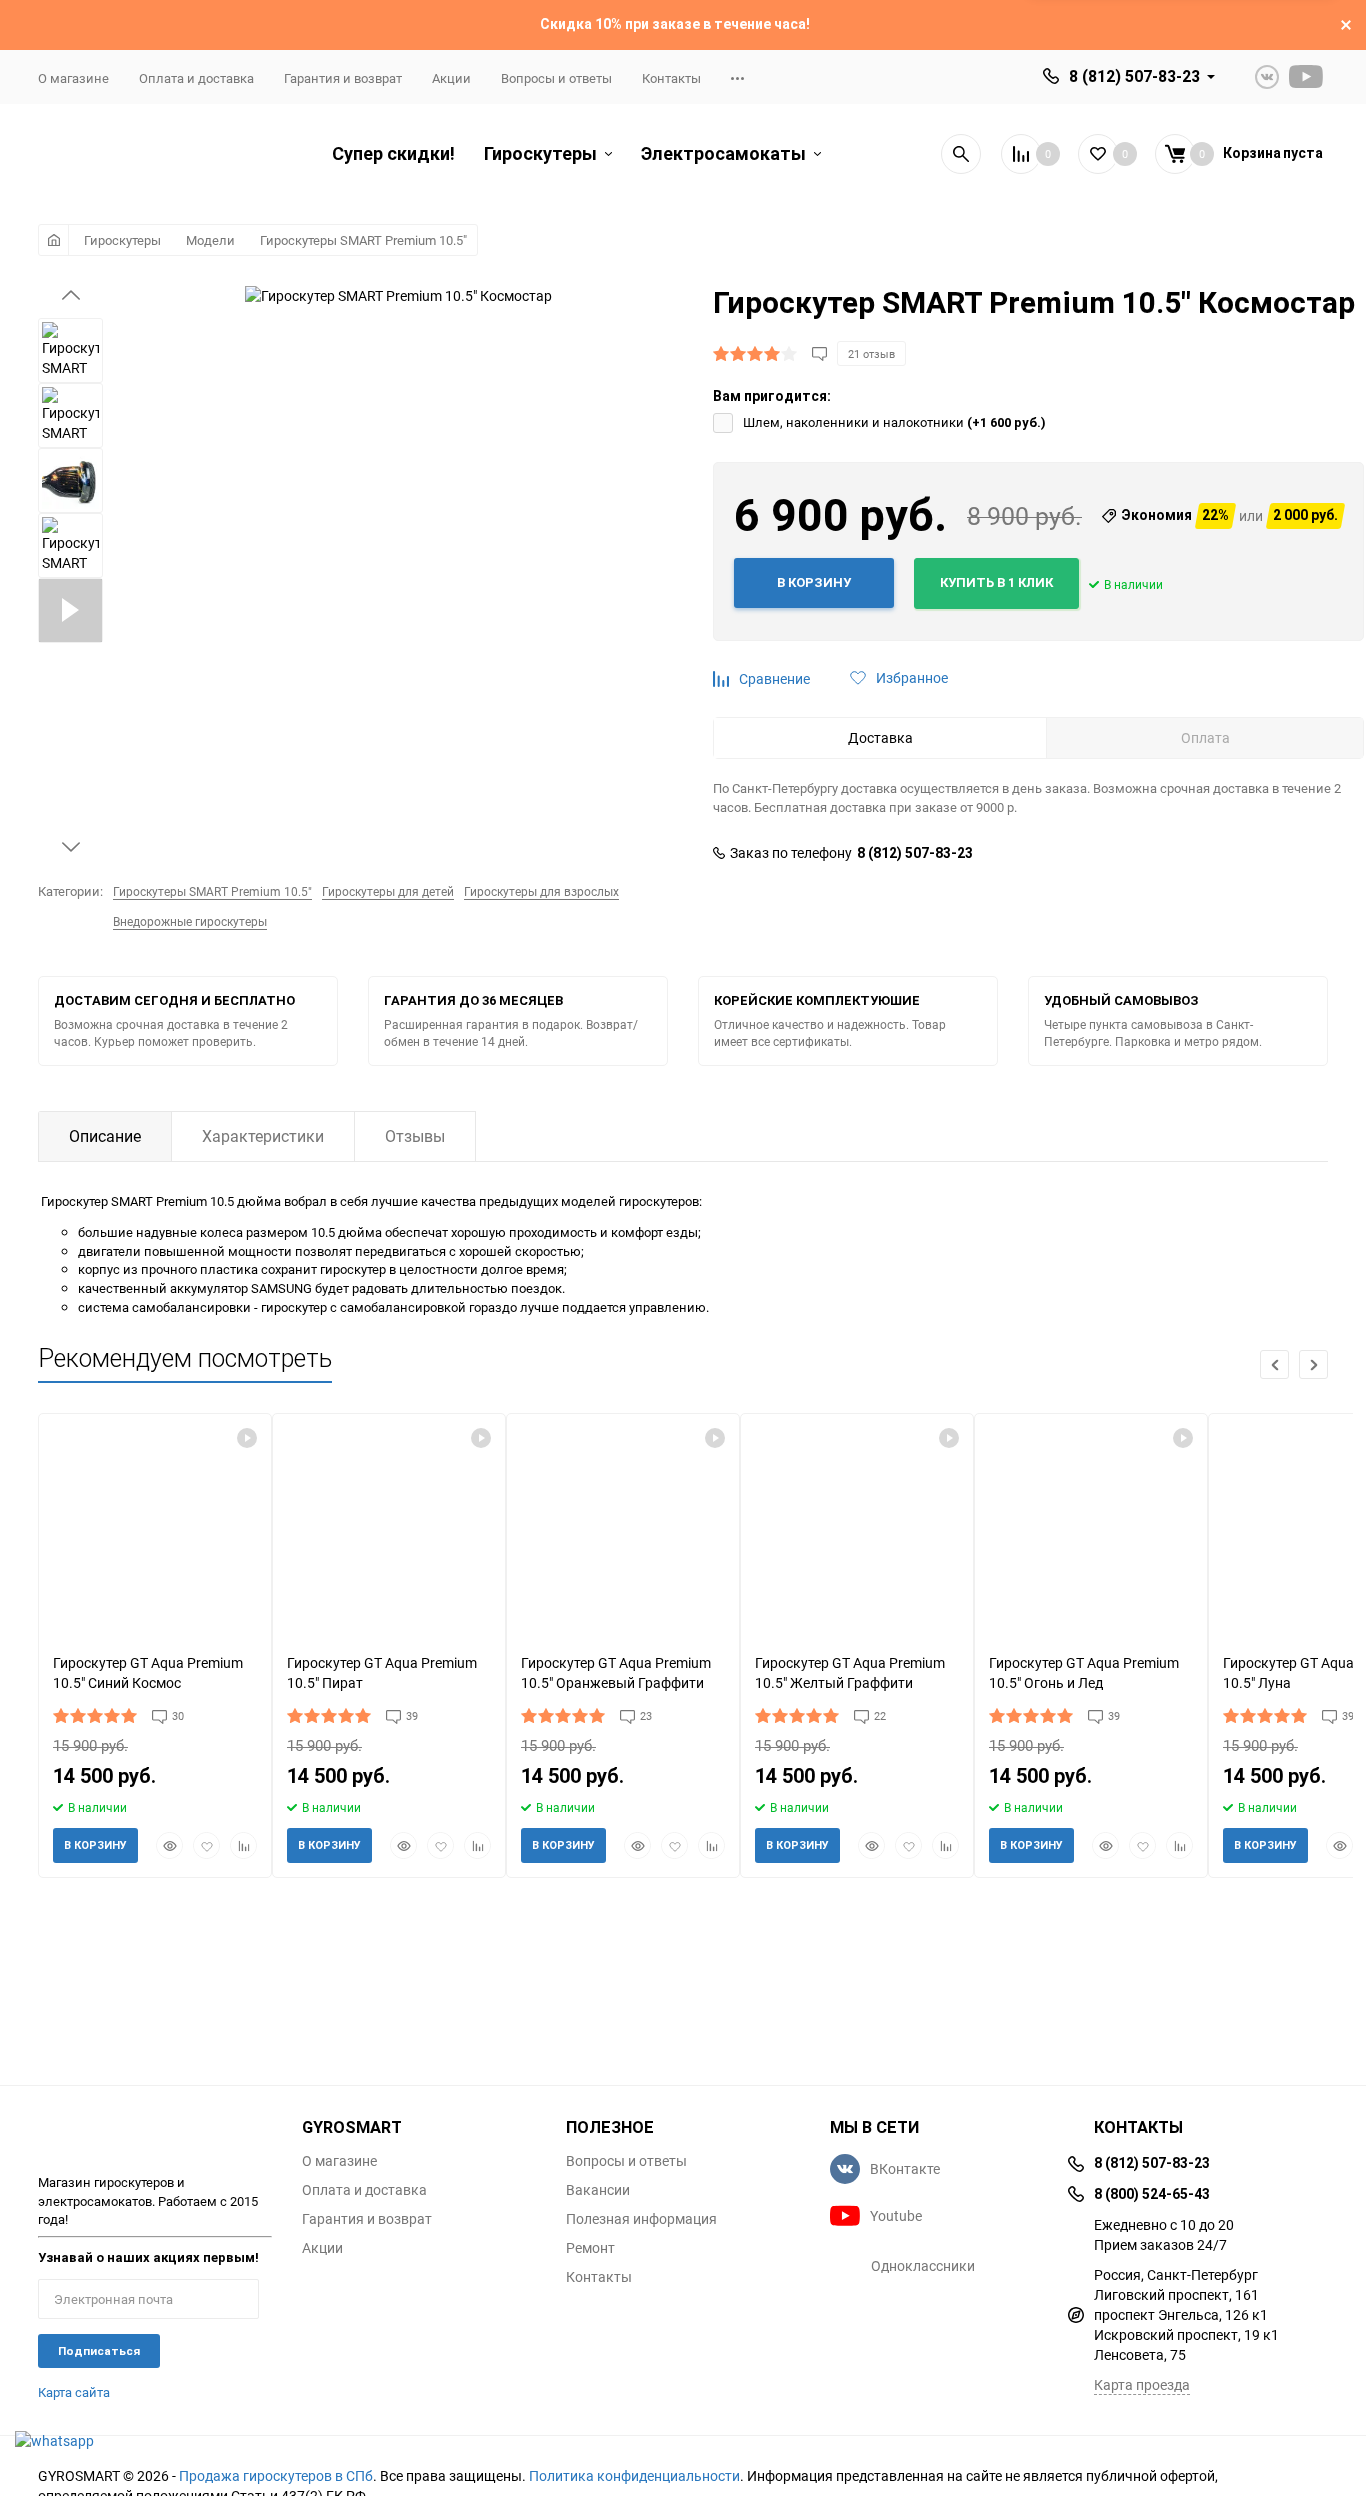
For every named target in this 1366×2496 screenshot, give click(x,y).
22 (880, 1715)
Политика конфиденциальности (634, 2475)
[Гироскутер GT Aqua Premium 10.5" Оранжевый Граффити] (623, 1525)
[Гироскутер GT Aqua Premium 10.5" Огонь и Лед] (1091, 1525)
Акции (451, 78)
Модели (210, 240)
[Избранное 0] (1098, 154)
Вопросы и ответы (556, 78)
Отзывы (415, 1136)
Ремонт (590, 2248)
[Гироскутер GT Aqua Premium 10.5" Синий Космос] (155, 1525)
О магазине (73, 78)
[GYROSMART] (155, 2135)
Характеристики (263, 1136)
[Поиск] (961, 154)
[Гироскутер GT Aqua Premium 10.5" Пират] (389, 1525)
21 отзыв (871, 353)
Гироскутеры (122, 240)
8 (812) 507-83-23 (1134, 76)
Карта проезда (1142, 2384)
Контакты (671, 78)
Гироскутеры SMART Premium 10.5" (363, 240)
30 (178, 1715)
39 (412, 1715)
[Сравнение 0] (1021, 154)
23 (646, 1715)
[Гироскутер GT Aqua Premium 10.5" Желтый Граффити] (857, 1525)
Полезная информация (641, 2219)
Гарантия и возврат (343, 78)
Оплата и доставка (196, 78)
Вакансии (598, 2190)
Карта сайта (74, 2392)
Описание (105, 1136)
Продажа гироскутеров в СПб (276, 2475)
